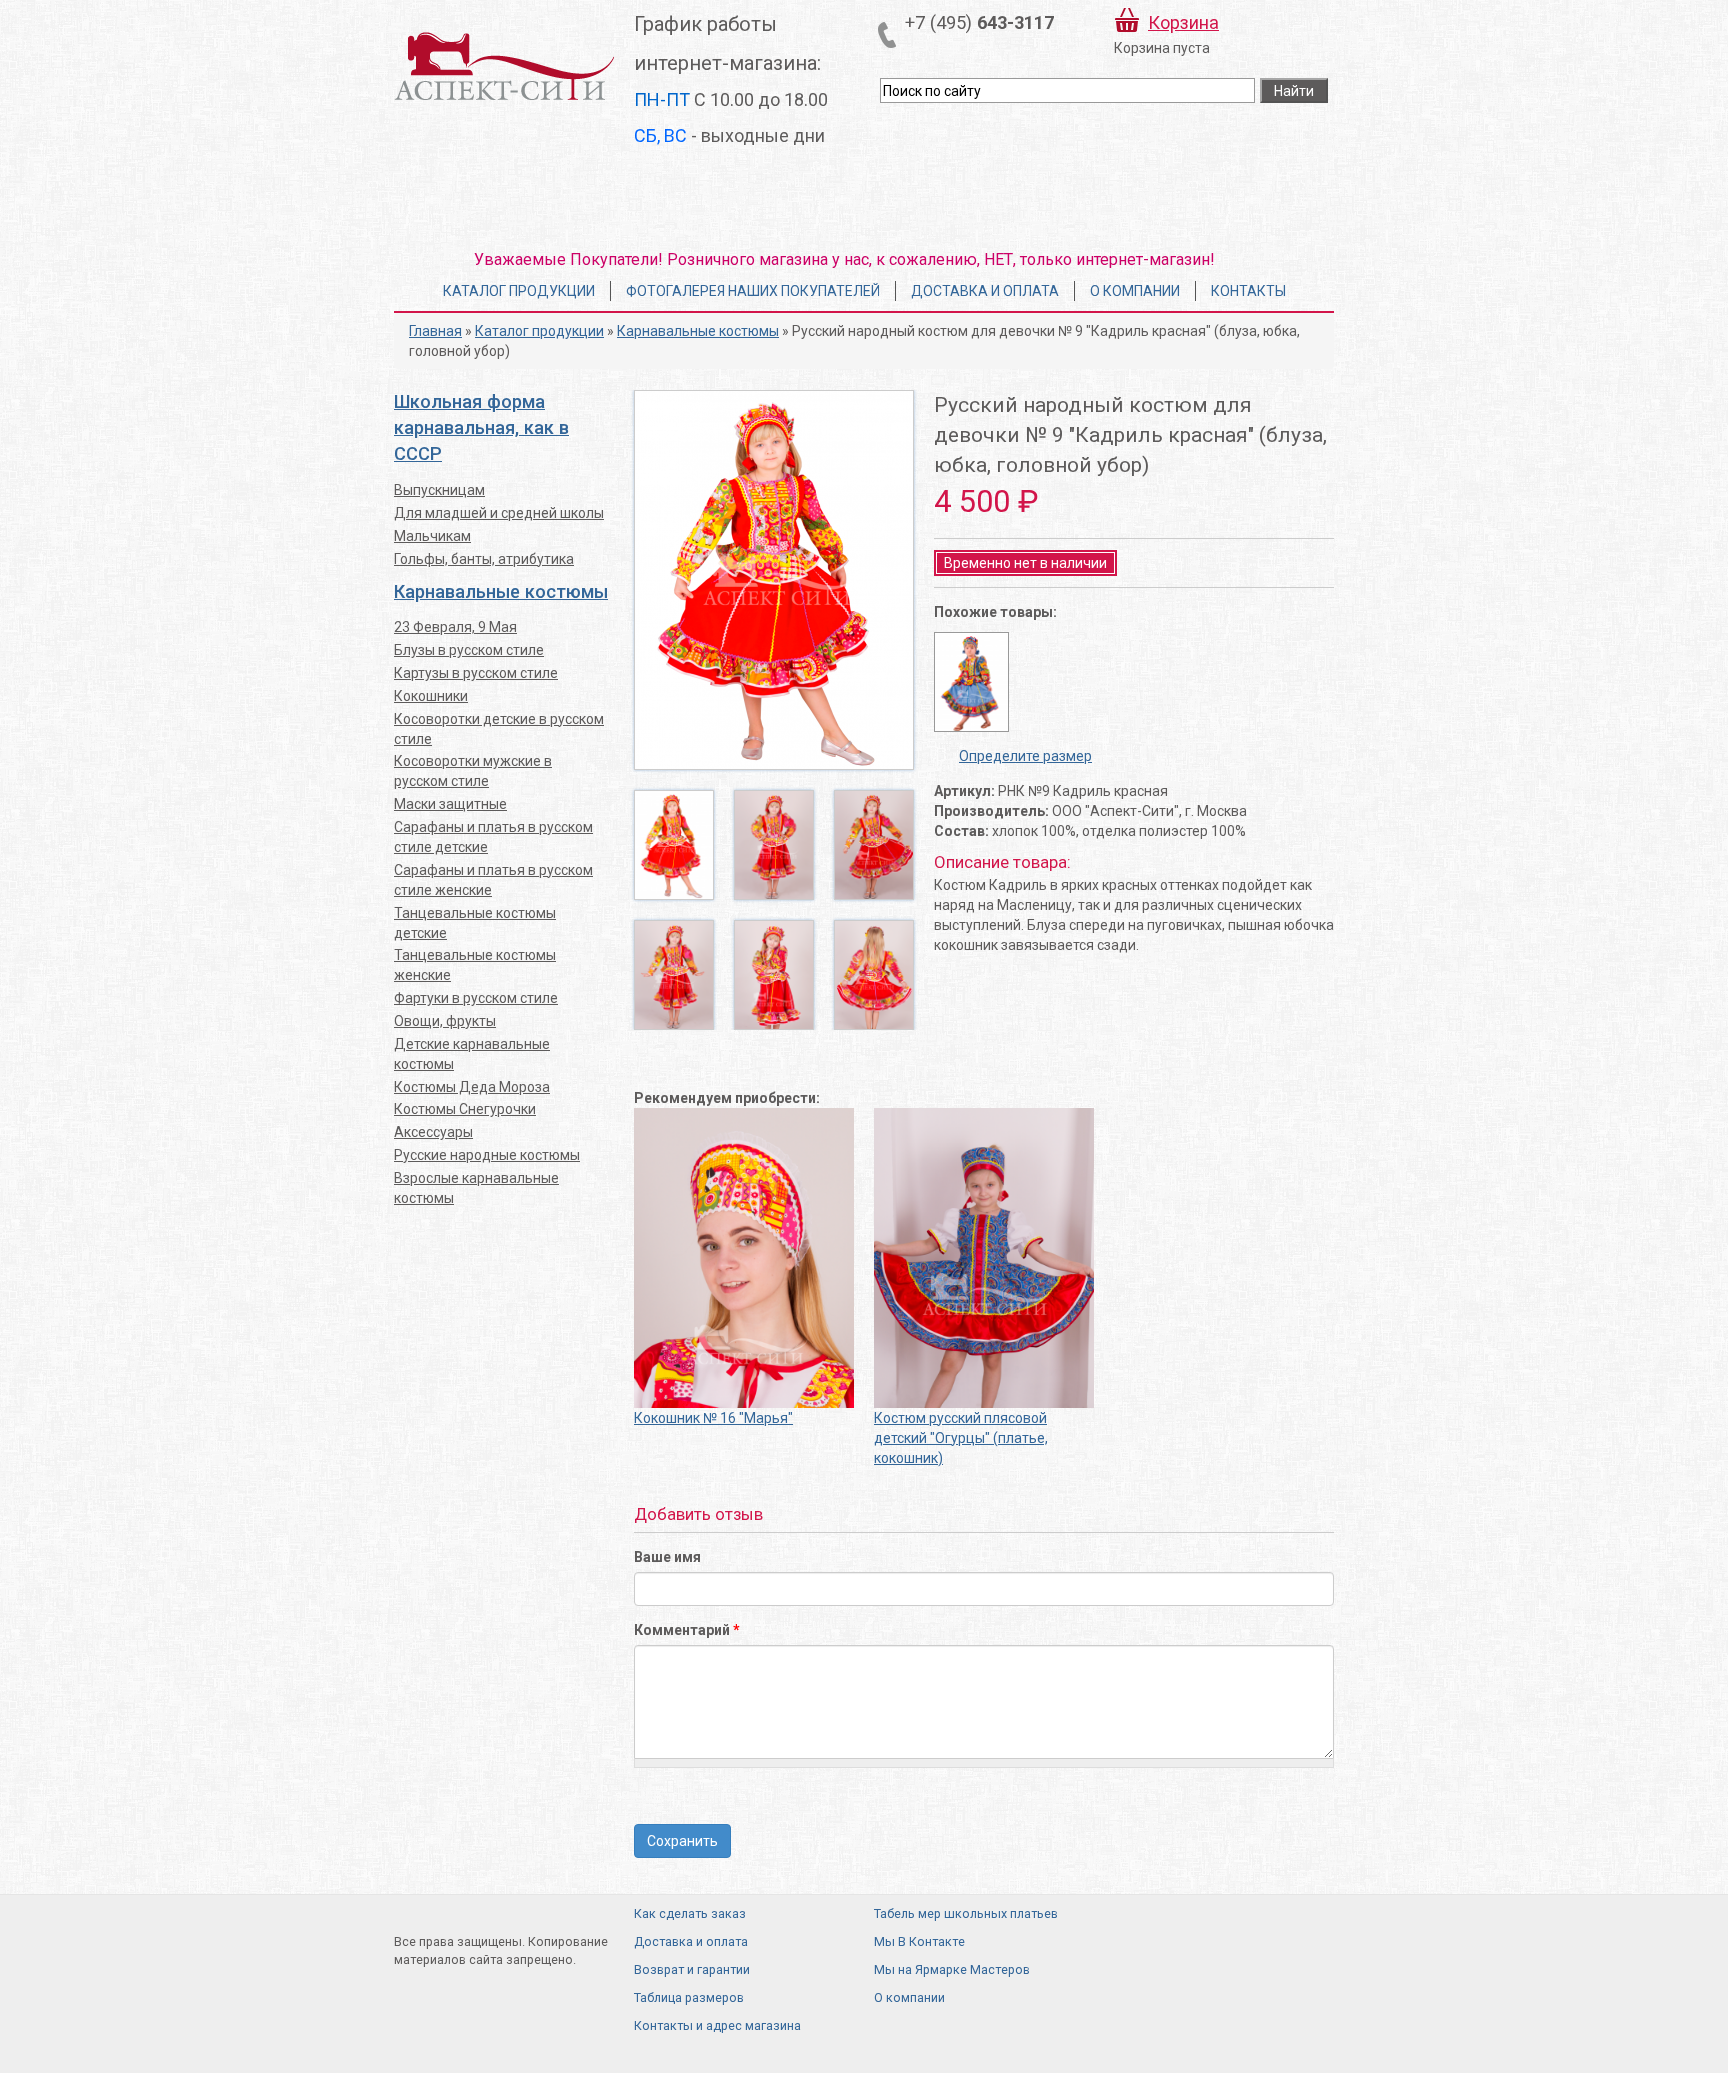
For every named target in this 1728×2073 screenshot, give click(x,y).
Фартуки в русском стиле (476, 998)
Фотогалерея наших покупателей (753, 291)
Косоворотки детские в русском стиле (499, 729)
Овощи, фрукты (445, 1021)
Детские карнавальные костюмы (472, 1054)
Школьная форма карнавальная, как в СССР (481, 427)
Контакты (1248, 291)
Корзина (1183, 22)
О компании (1135, 291)
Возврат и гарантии (692, 1969)
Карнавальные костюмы (698, 331)
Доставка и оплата (985, 291)
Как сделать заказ (690, 1913)
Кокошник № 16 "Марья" (713, 1418)
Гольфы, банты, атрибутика (484, 559)
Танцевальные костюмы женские (475, 965)
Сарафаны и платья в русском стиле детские (493, 837)
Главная (435, 331)
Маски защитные (450, 804)
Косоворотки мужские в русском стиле (473, 771)
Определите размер (1025, 756)
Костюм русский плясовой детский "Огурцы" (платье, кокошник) (961, 1438)
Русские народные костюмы (487, 1155)
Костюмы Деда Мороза (472, 1087)
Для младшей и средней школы (499, 513)
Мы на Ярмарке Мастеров (952, 1969)
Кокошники (431, 696)
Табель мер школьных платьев (966, 1913)
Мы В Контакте (919, 1941)
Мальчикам (432, 536)
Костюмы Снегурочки (465, 1109)
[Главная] (504, 65)
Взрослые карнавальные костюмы (476, 1188)
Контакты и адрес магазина (717, 2025)
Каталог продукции (519, 291)
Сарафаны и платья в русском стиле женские (493, 880)
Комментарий (687, 1630)
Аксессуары (433, 1132)
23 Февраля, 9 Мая (455, 627)
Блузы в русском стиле (469, 650)
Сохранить (682, 1841)
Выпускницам (439, 490)
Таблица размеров (689, 1997)
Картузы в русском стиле (476, 673)
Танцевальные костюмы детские (475, 923)
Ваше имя (667, 1557)
